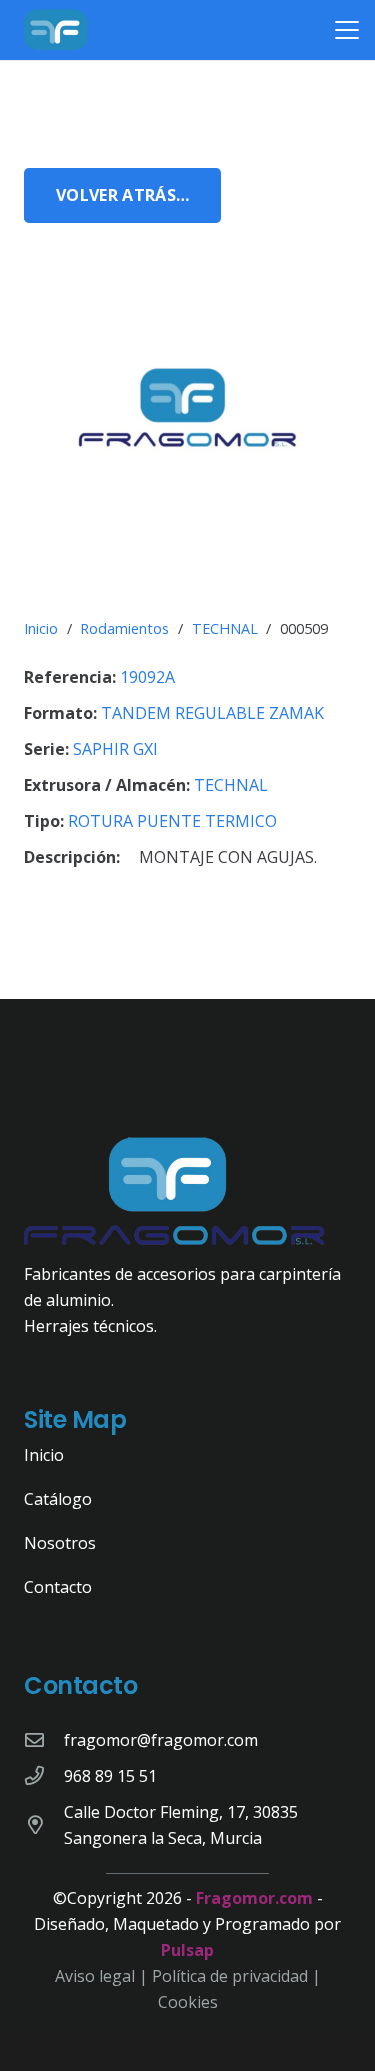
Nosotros (60, 1543)
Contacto (58, 1587)
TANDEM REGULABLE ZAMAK (212, 713)
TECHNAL (225, 628)
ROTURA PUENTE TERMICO (172, 821)
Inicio (41, 628)
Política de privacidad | (236, 1976)
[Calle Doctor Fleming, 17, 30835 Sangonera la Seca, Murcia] (44, 1824)
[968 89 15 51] (44, 1775)
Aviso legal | (103, 1976)
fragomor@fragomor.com (161, 1740)
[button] (347, 30)
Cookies (188, 2002)
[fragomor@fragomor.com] (44, 1739)
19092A (147, 677)
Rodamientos (124, 628)
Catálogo (58, 1499)
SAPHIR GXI (115, 749)
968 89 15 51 (110, 1776)
